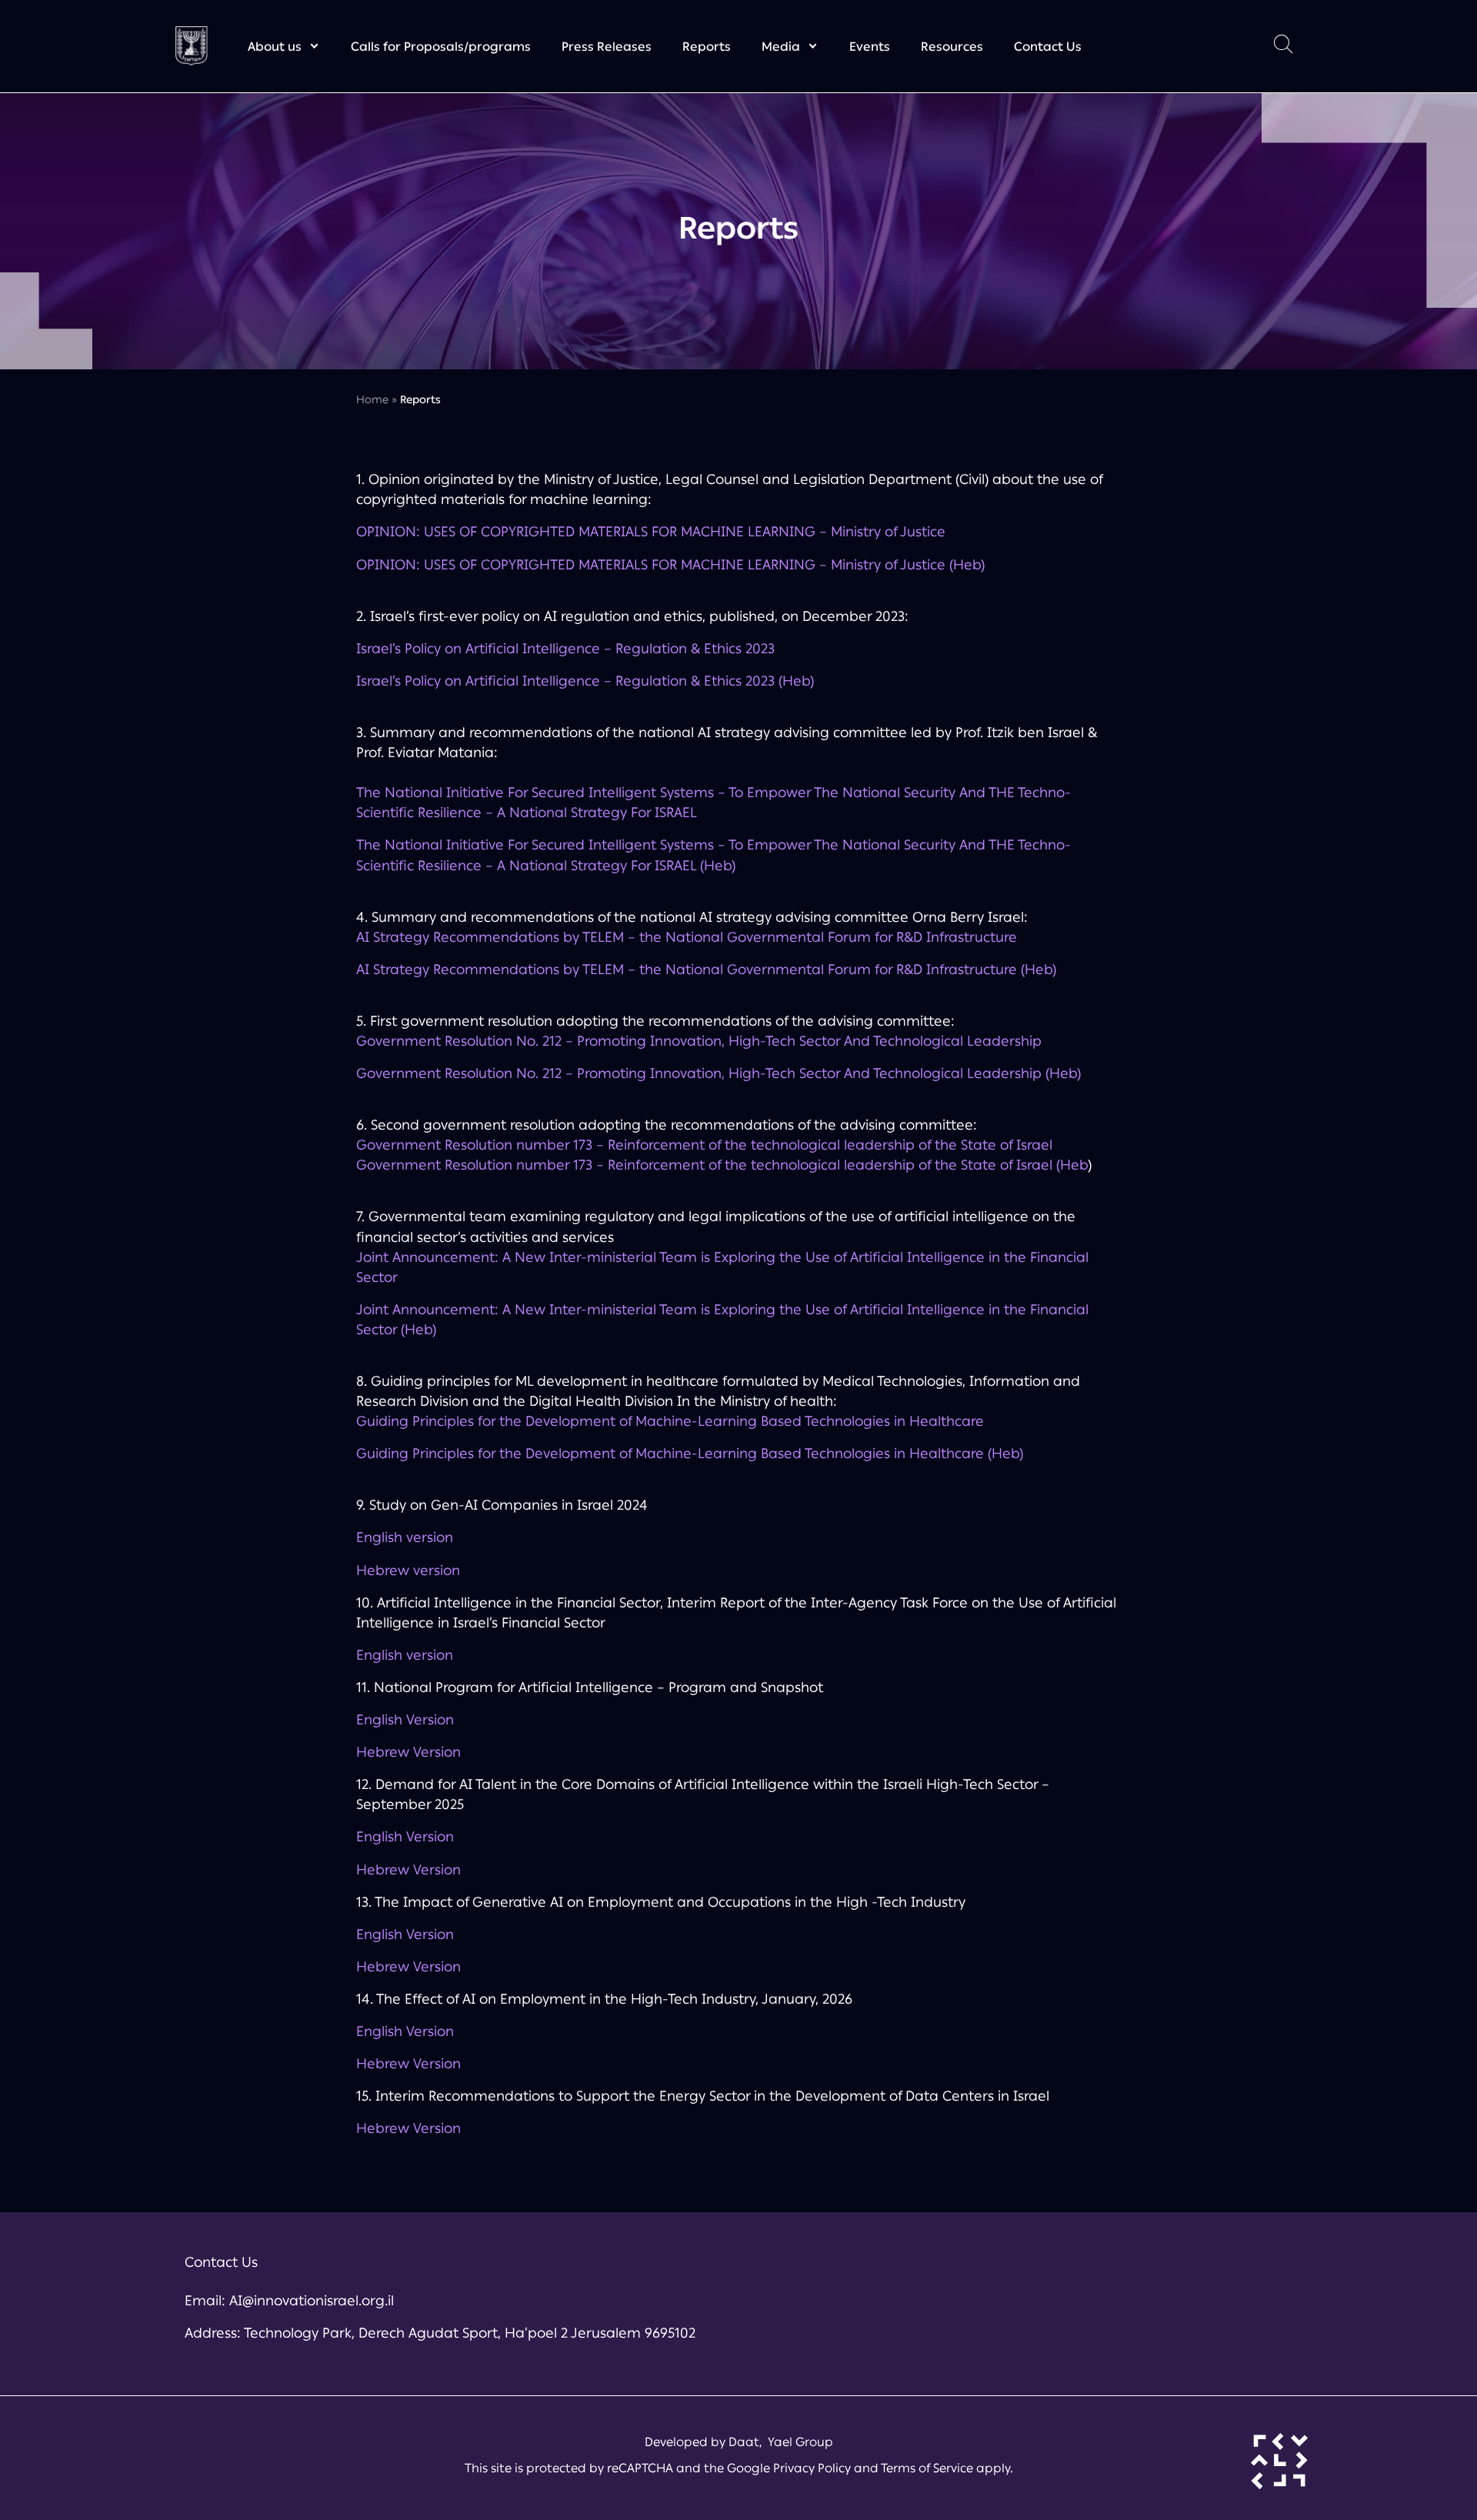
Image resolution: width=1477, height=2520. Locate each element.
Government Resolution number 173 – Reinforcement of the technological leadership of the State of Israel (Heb (722, 1165)
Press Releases (607, 47)
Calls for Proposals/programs (441, 47)
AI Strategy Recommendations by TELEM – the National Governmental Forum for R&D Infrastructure (687, 937)
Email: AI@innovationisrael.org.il (289, 2301)
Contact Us (1048, 47)
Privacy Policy (812, 2468)
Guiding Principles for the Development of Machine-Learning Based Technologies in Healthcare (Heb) (690, 1454)
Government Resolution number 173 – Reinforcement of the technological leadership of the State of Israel (704, 1145)
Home (372, 400)
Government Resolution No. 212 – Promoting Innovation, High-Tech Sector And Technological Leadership (699, 1041)
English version (405, 1537)
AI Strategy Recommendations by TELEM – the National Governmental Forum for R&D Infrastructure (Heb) (706, 970)
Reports (707, 47)
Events (870, 47)
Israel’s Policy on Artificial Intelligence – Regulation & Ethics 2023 (565, 649)
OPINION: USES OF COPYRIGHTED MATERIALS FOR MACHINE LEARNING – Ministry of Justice (651, 532)
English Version (405, 1720)
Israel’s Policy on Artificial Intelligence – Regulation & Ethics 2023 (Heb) (585, 681)
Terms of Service (927, 2468)
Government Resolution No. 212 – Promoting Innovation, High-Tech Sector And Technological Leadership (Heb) (718, 1073)
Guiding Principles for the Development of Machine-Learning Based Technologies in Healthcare (670, 1421)
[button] (1283, 48)
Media (781, 47)
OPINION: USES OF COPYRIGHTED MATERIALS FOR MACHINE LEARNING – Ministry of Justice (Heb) (670, 565)
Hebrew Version (408, 1752)
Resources (952, 47)
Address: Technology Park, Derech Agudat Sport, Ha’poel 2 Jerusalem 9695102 (440, 2333)
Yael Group (800, 2442)
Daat (744, 2442)
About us (275, 47)
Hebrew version (408, 1570)
